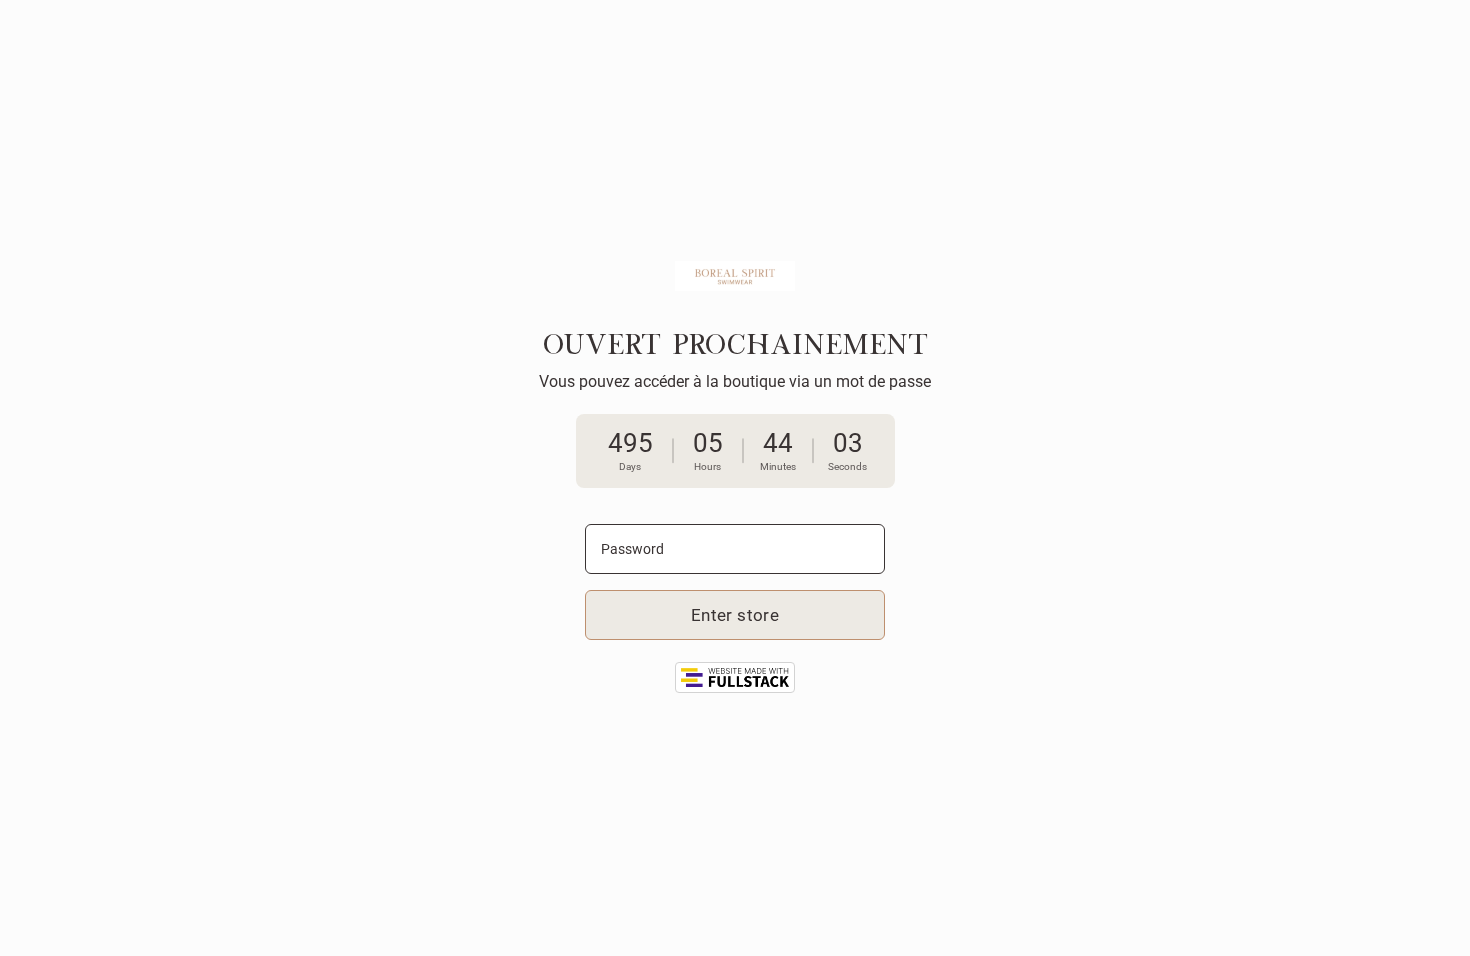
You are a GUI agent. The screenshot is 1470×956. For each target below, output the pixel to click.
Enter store (735, 615)
